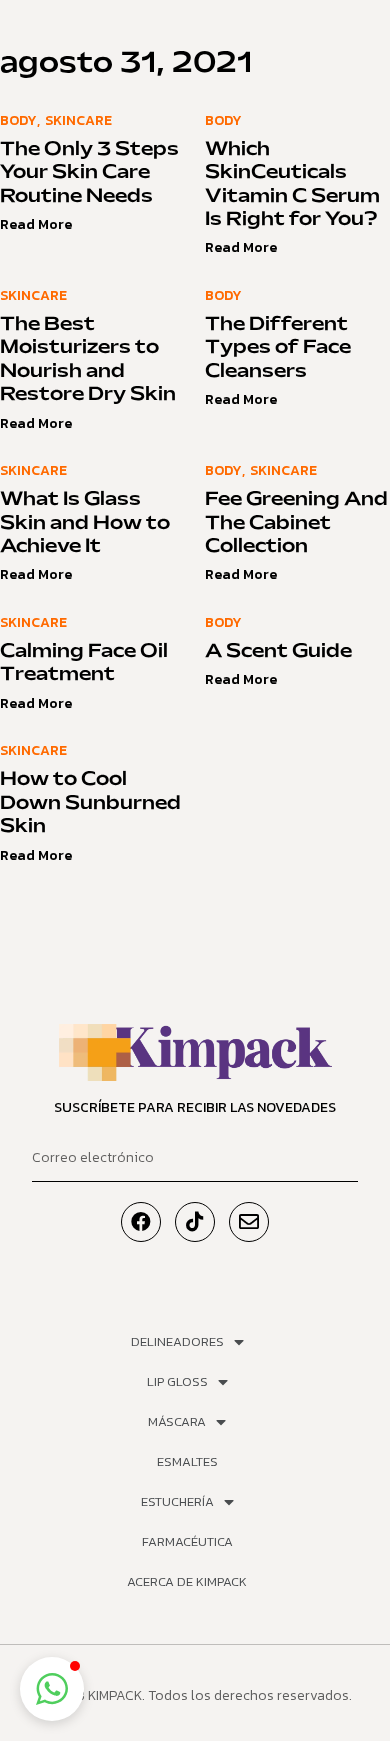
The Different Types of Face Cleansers (278, 348)
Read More (36, 224)
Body (18, 120)
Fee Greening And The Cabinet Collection (296, 523)
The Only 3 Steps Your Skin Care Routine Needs (89, 173)
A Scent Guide (278, 652)
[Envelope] (249, 1222)
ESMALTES (187, 1461)
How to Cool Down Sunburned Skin (90, 803)
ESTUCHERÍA (177, 1501)
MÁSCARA (177, 1421)
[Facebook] (141, 1222)
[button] (52, 1689)
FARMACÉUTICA (187, 1541)
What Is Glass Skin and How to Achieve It (85, 523)
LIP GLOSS (177, 1381)
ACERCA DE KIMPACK (187, 1581)
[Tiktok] (195, 1222)
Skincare (78, 120)
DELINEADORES (177, 1341)
